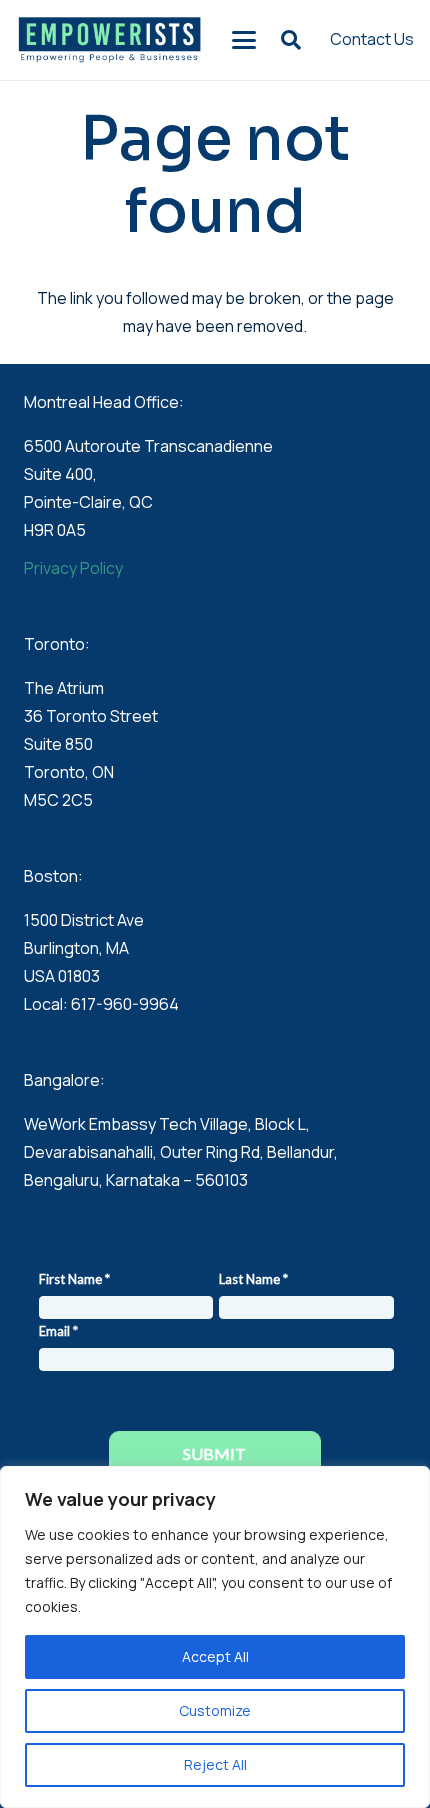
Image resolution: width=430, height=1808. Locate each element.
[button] (245, 40)
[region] (215, 1637)
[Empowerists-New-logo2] (109, 40)
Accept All (215, 1656)
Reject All (215, 1764)
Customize (215, 1710)
